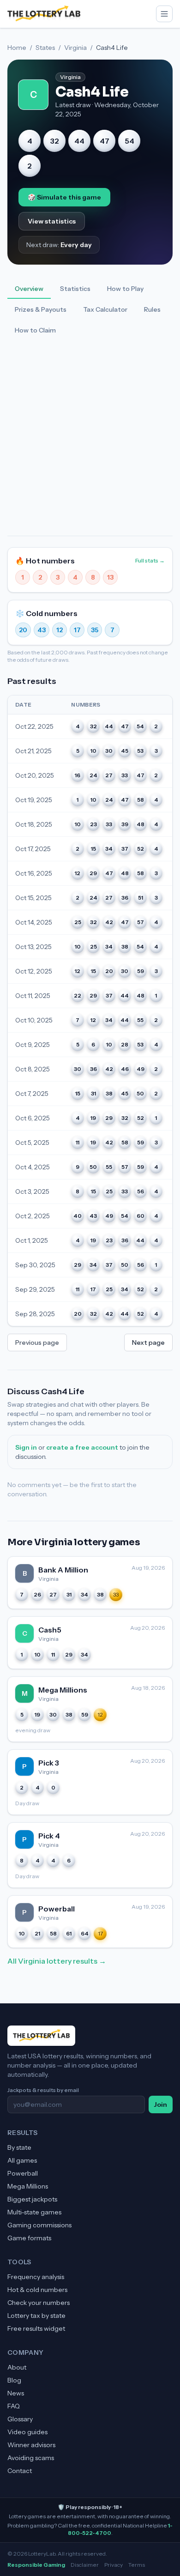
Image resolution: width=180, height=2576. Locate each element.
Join (161, 2104)
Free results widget (36, 2328)
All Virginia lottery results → (57, 1961)
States (45, 48)
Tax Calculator (105, 309)
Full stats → (150, 560)
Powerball (23, 2173)
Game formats (29, 2238)
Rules (152, 309)
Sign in (26, 1447)
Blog (14, 2380)
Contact (20, 2471)
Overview (29, 289)
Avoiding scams (31, 2458)
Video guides (27, 2432)
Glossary (20, 2419)
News (16, 2393)
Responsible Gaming (36, 2565)
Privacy (114, 2565)
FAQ (14, 2406)
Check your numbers (39, 2303)
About (17, 2367)
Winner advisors (31, 2445)
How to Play (125, 289)
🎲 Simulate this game (64, 197)
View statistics (52, 221)
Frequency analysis (36, 2277)
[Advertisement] (90, 441)
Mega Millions (28, 2186)
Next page (148, 1342)
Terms (137, 2565)
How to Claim (35, 330)
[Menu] (164, 14)
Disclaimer (85, 2565)
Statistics (75, 289)
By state (19, 2147)
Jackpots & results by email (43, 2090)
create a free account (82, 1447)
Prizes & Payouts (41, 309)
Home (17, 48)
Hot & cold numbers (37, 2290)
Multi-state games (34, 2212)
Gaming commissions (39, 2225)
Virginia (75, 48)
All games (22, 2160)
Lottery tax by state (36, 2316)
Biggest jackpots (32, 2199)
